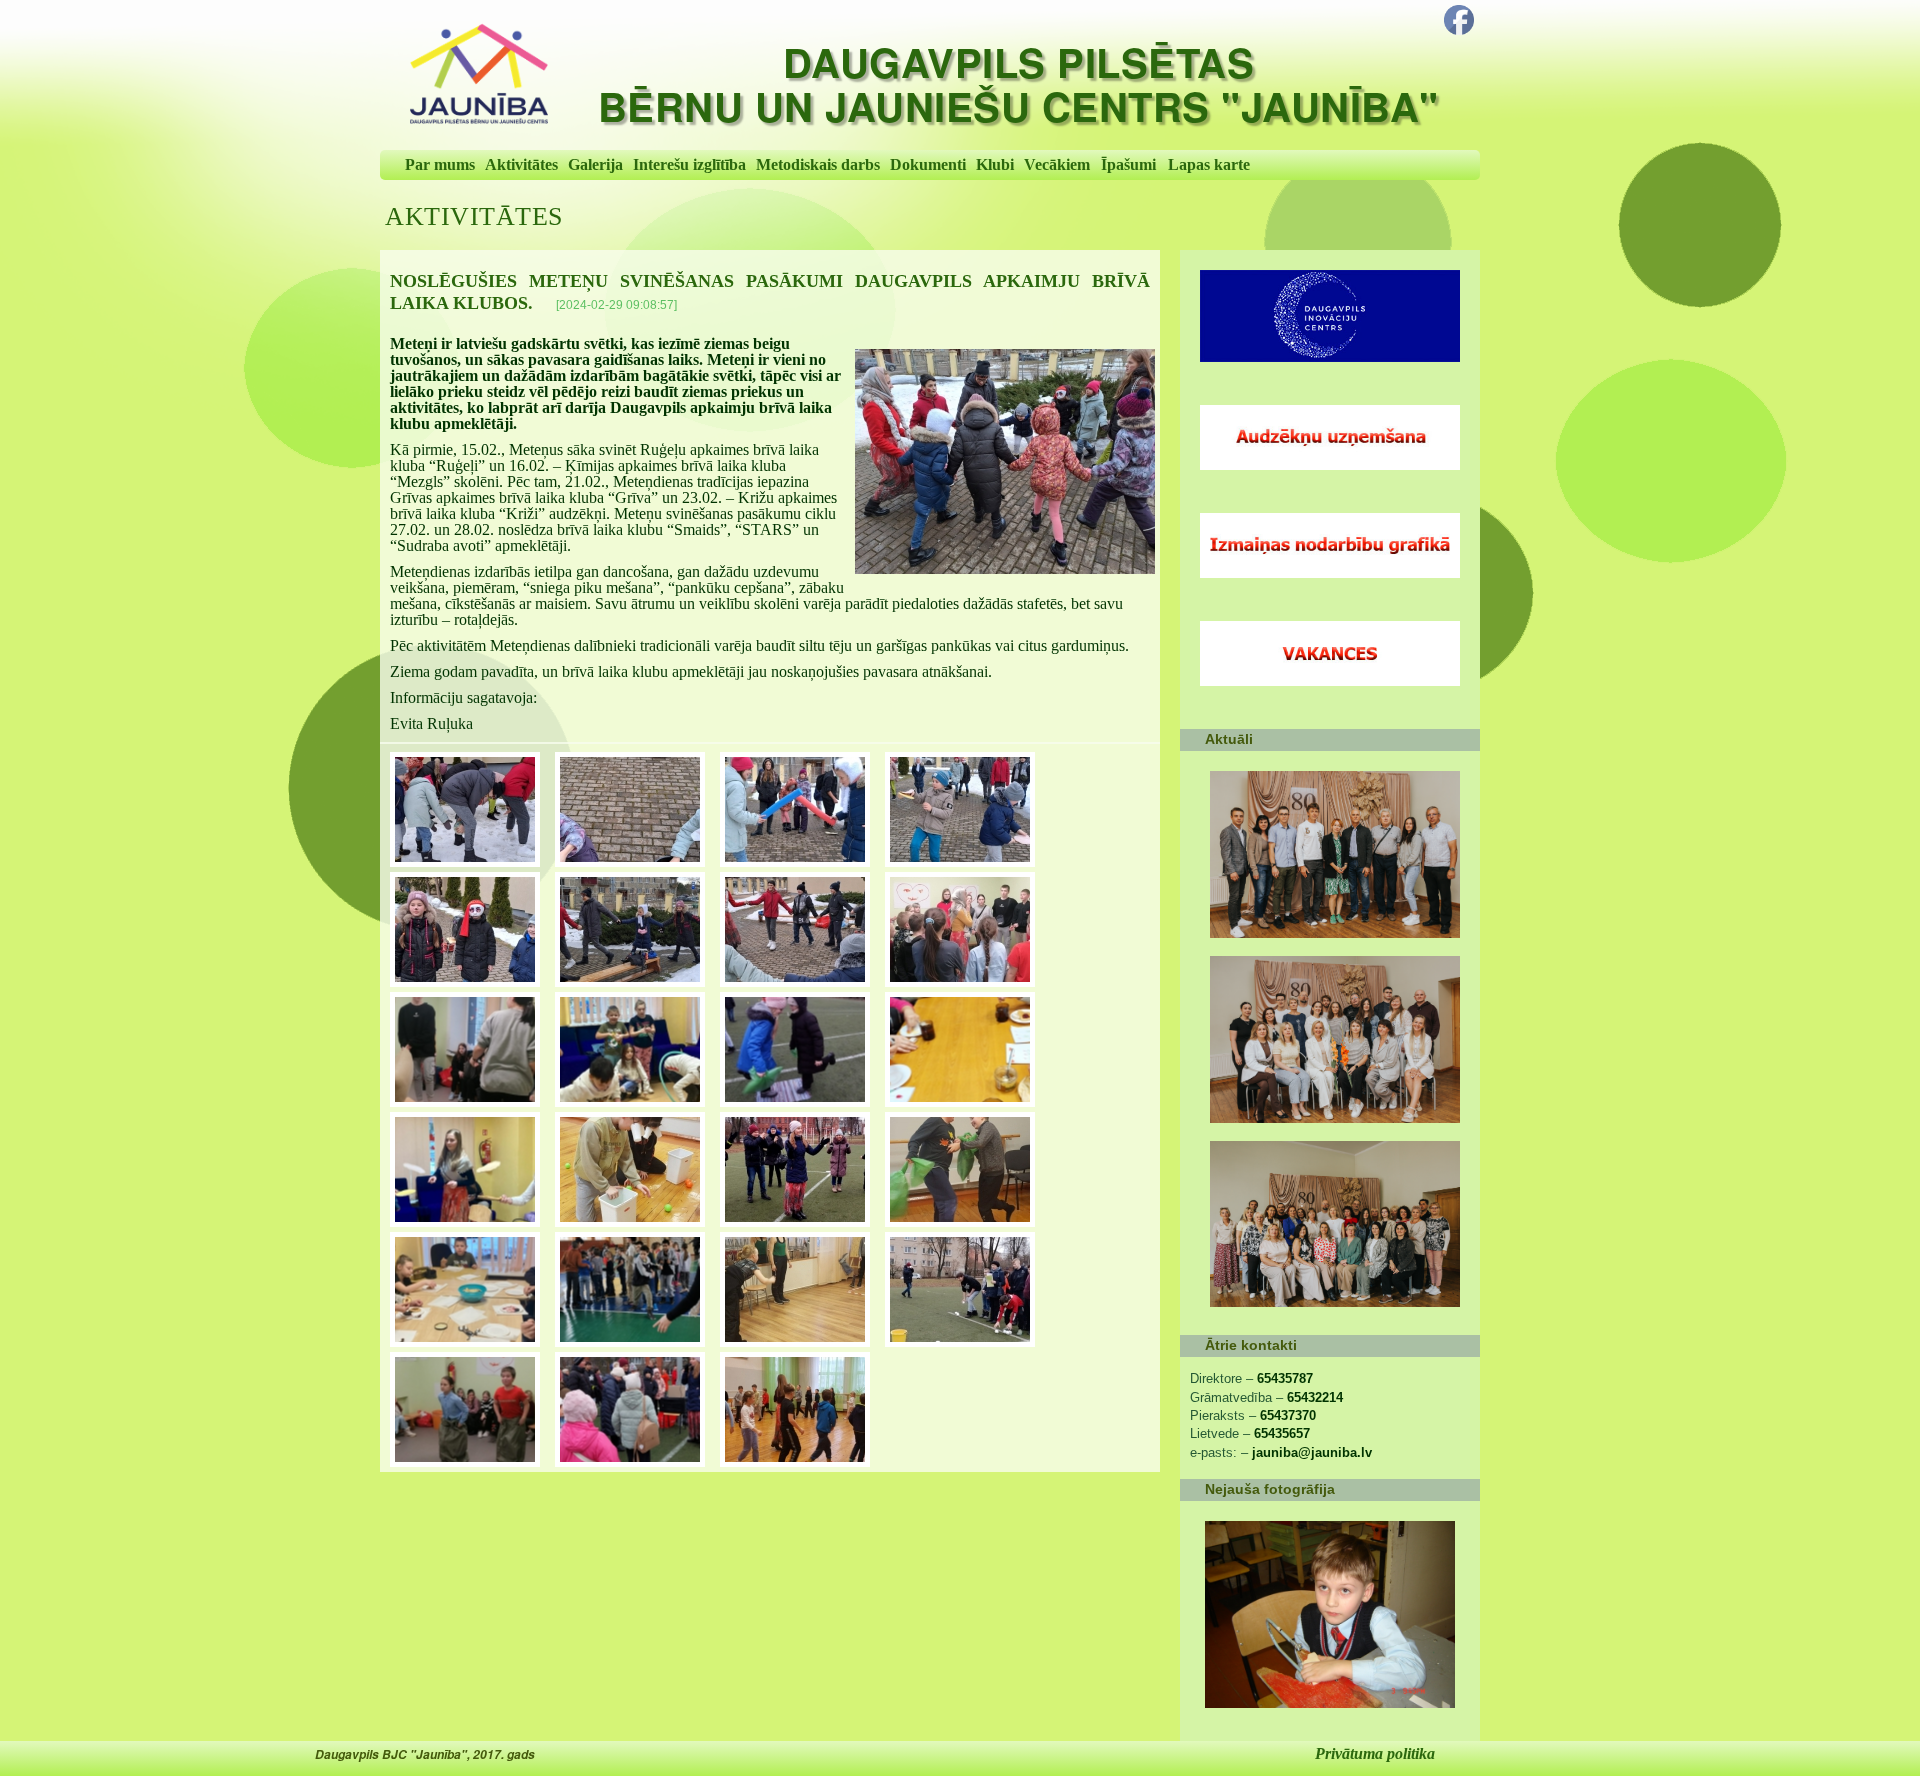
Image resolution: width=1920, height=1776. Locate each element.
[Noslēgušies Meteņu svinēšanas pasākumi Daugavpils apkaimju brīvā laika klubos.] (1005, 461)
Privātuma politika (1375, 1753)
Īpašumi (1128, 164)
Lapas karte (1209, 164)
